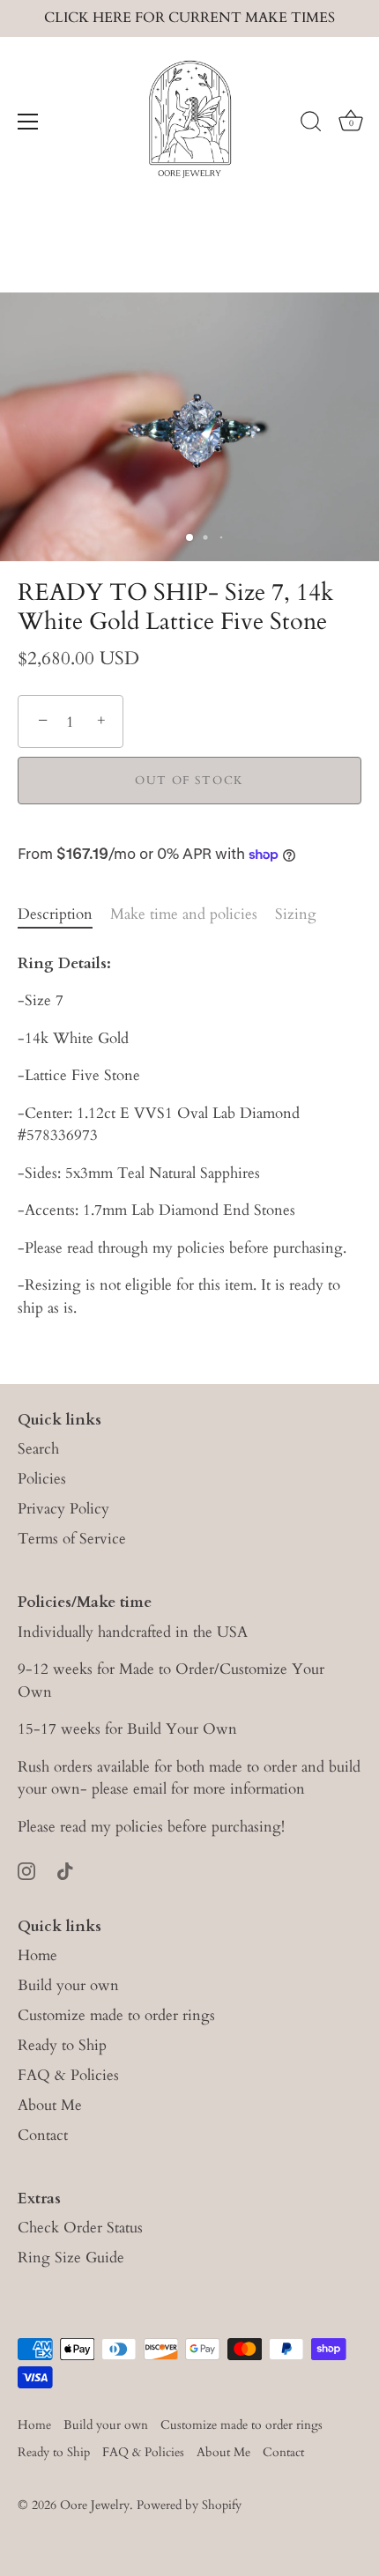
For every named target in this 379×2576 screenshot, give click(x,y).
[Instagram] (26, 1870)
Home (37, 1955)
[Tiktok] (65, 1870)
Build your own (68, 1985)
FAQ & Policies (68, 2075)
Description (55, 914)
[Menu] (28, 122)
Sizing (296, 914)
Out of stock (189, 781)
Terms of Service (72, 1539)
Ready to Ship (62, 2045)
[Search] (311, 124)
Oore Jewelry (95, 2505)
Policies (42, 1479)
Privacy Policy (63, 1509)
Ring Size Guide (71, 2258)
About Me (50, 2105)
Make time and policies (184, 914)
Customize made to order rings (116, 2015)
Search (38, 1449)
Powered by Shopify (189, 2505)
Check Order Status (80, 2228)
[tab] (64, 914)
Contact (43, 2135)
